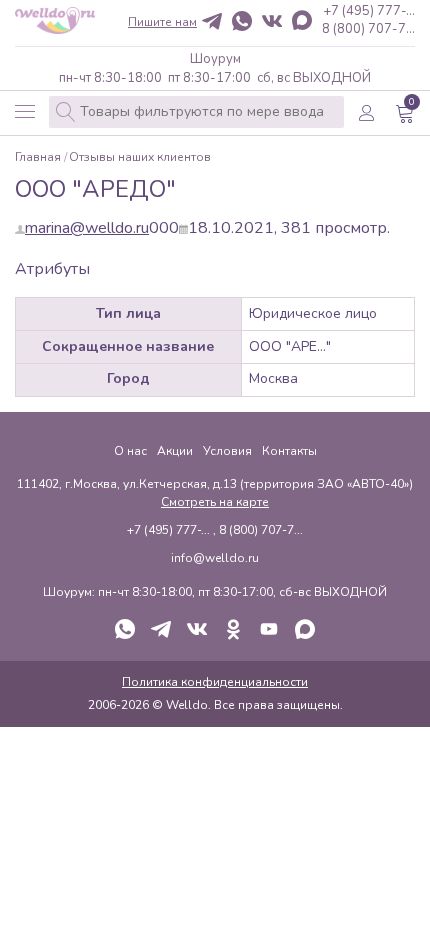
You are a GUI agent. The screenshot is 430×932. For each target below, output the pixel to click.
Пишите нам (162, 22)
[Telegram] (212, 22)
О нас (130, 451)
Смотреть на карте (215, 502)
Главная (38, 157)
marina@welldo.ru (87, 228)
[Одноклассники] (233, 631)
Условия (227, 451)
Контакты (289, 451)
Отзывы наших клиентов (140, 157)
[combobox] (196, 112)
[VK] (272, 22)
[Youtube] (269, 631)
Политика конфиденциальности (215, 682)
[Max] (302, 22)
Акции (175, 451)
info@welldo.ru (215, 558)
